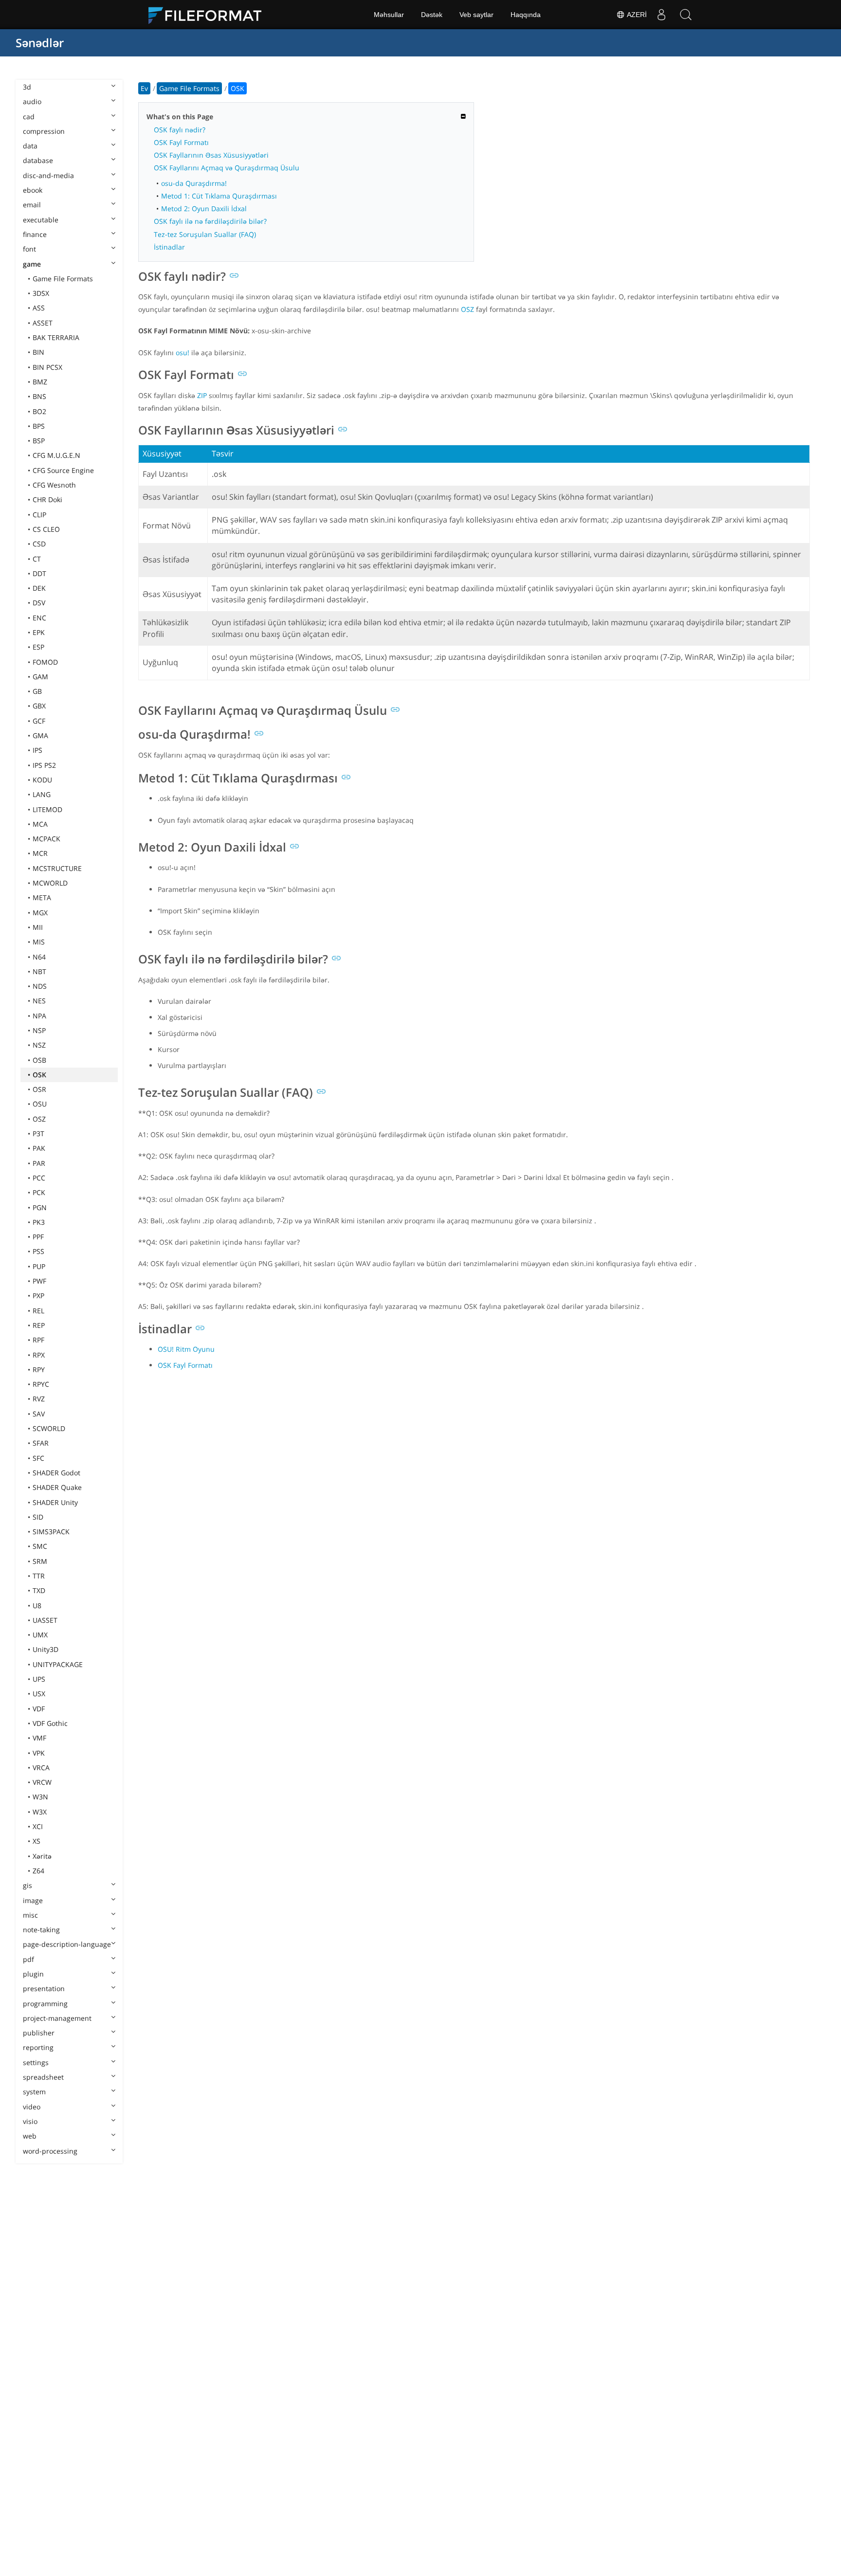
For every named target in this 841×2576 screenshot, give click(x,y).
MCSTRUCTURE (57, 868)
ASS (39, 308)
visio (30, 2121)
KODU (42, 780)
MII (38, 927)
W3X (40, 1812)
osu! (183, 353)
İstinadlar (169, 247)
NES (39, 1001)
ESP (38, 647)
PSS (38, 1251)
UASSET (45, 1620)
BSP (39, 441)
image (33, 1900)
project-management (57, 2018)
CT (37, 559)
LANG (42, 794)
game (32, 264)
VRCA (41, 1768)
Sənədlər (40, 43)
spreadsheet (43, 2077)
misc (30, 1915)
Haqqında (526, 15)
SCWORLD (49, 1428)
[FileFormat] (209, 15)
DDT (39, 573)
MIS (39, 942)
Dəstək (432, 15)
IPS (37, 750)
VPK (39, 1753)
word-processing (50, 2151)
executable (41, 220)
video (32, 2107)
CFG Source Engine (63, 470)
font (29, 249)
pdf (28, 1959)
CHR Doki (47, 499)
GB (37, 691)
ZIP (202, 395)
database (38, 160)
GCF (39, 721)
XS (37, 1841)
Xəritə (42, 1856)
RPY (39, 1370)
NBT (39, 971)
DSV (39, 603)
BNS (39, 396)
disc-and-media (48, 175)
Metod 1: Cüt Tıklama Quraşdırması (219, 196)
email (32, 205)
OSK (39, 1075)
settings (36, 2062)
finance (35, 234)
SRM (40, 1561)
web (30, 2136)
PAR (39, 1163)
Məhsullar (389, 15)
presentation (44, 1988)
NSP (39, 1030)
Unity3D (46, 1649)
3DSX (41, 293)
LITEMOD (47, 809)
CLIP (39, 515)
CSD (39, 544)
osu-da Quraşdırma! (194, 183)
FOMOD (45, 662)
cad (29, 117)
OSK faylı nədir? (180, 130)
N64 (39, 957)
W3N (40, 1797)
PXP (38, 1296)
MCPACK (46, 839)
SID (38, 1517)
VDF (39, 1709)
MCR (40, 853)
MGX (40, 913)
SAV (39, 1414)
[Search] (686, 15)
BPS (39, 426)
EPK (39, 632)
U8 (37, 1605)
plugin (33, 1974)
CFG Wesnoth (54, 485)
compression (44, 131)
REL (38, 1311)
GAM (40, 677)
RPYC (41, 1384)
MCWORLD (50, 883)
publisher (39, 2033)
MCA (40, 824)
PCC (39, 1178)
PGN (40, 1207)
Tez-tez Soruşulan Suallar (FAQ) (205, 234)
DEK (39, 588)
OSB (39, 1060)
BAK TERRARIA (56, 337)
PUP (39, 1266)
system (34, 2092)
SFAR (41, 1443)
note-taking (41, 1930)
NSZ (39, 1045)
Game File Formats (63, 279)
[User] (661, 15)
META (42, 898)
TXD (39, 1590)
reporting (38, 2047)
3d (27, 87)
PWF (39, 1281)
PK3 (39, 1222)
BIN (38, 352)
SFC (38, 1458)
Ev (144, 88)
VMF (39, 1738)
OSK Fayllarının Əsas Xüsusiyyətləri (211, 155)
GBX (39, 706)
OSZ (39, 1119)
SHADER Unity (55, 1502)
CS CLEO (46, 529)
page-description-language (67, 1944)
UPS (39, 1679)
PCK (39, 1192)
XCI (38, 1826)
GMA (40, 735)
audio (32, 101)
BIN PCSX (47, 367)
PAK (39, 1148)
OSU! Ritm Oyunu (186, 1349)
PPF (38, 1237)
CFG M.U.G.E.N (56, 455)
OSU (40, 1104)
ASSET (43, 323)
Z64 (38, 1871)
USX (39, 1694)
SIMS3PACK (51, 1532)
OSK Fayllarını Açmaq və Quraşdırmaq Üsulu (227, 168)
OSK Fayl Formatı (181, 142)
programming (45, 2004)
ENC (39, 618)
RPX (39, 1355)
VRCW (42, 1782)
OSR (39, 1089)
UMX (40, 1635)
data (30, 146)
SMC (40, 1546)
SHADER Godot (56, 1473)
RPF (38, 1340)
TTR (39, 1576)
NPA (39, 1016)
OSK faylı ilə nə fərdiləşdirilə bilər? (210, 221)
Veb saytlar (476, 15)
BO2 (39, 411)
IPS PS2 (44, 765)
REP (39, 1325)
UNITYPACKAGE (58, 1664)
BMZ (40, 382)
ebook (33, 190)
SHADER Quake (57, 1487)
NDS (40, 986)
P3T (38, 1134)
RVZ (39, 1399)
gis (27, 1885)
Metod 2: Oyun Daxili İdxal (204, 209)
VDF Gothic (50, 1723)
